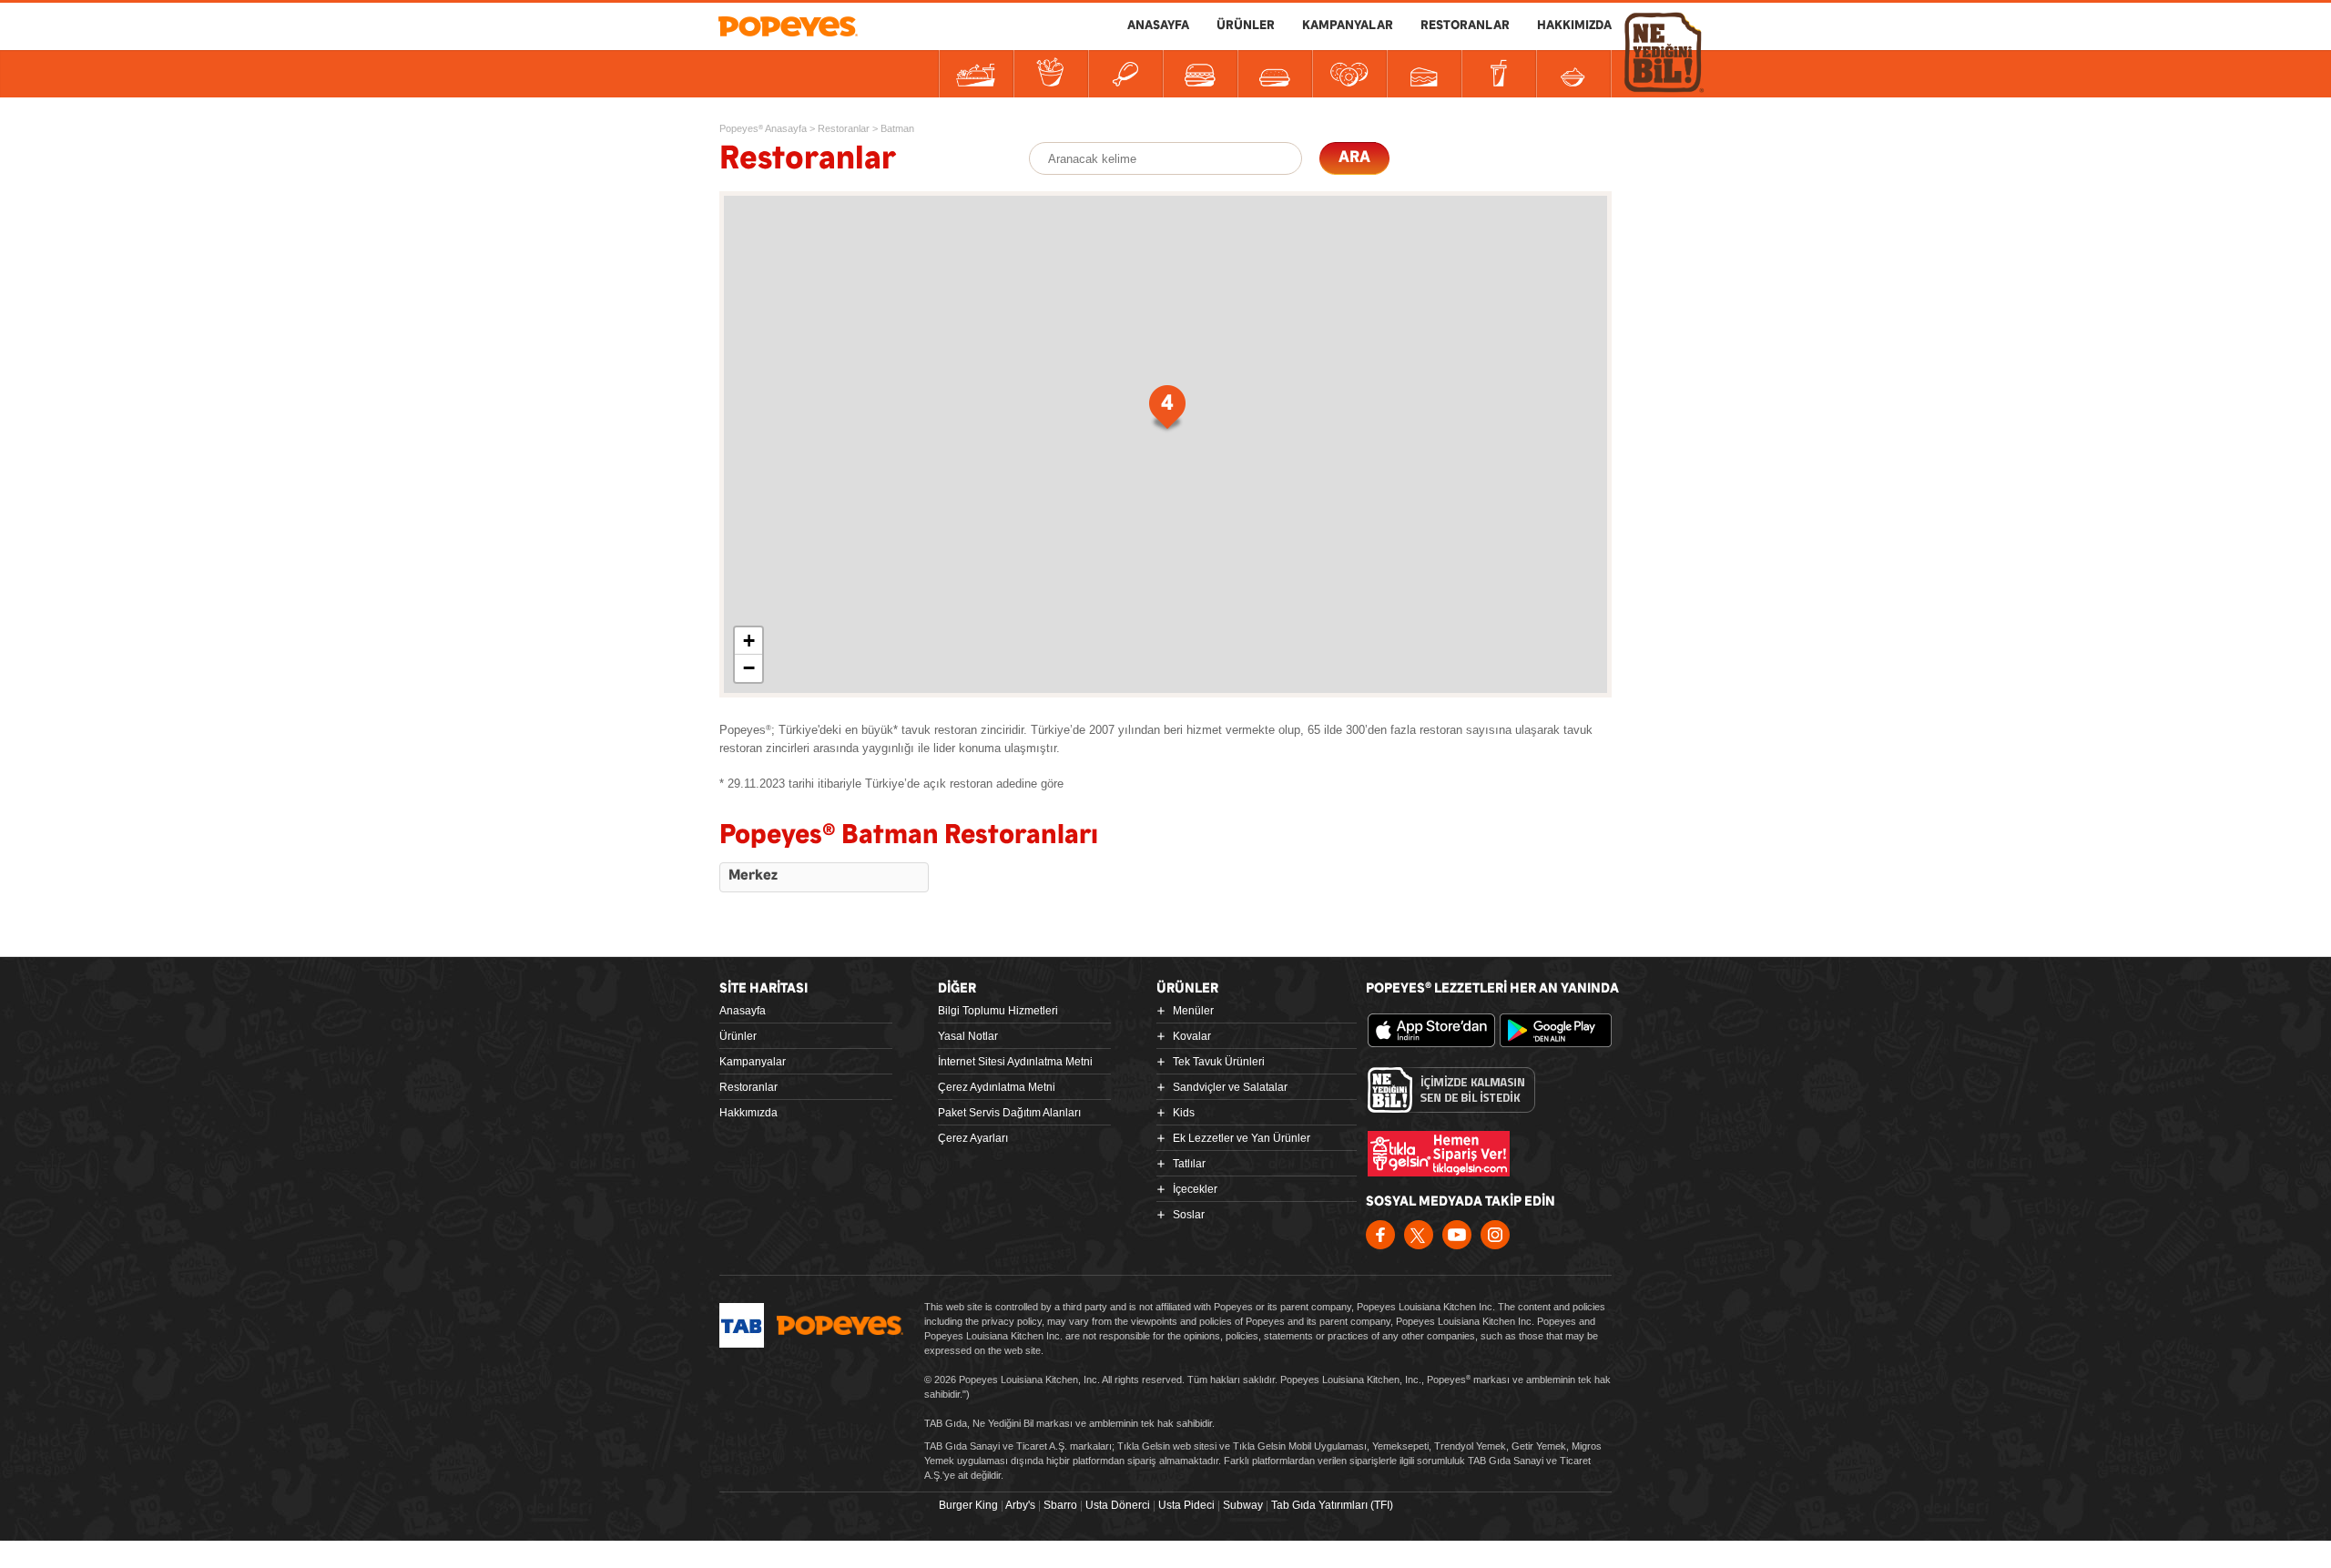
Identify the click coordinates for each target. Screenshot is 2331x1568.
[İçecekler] (1499, 74)
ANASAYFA (1158, 25)
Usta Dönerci (1118, 1505)
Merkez (753, 876)
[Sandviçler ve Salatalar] (1200, 74)
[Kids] (1275, 74)
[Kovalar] (1051, 74)
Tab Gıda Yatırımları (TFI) (1332, 1505)
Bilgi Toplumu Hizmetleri (998, 1011)
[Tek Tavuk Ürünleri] (1125, 74)
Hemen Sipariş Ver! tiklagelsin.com (1439, 1154)
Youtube (1457, 1235)
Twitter (1419, 1235)
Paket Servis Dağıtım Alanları (1009, 1113)
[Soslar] (1573, 74)
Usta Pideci (1186, 1505)
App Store (1431, 1031)
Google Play (1563, 1031)
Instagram (1495, 1235)
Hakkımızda (748, 1113)
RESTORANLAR (1465, 25)
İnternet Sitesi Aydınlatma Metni (1015, 1062)
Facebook (1380, 1235)
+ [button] (749, 641)
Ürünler (738, 1036)
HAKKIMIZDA (1574, 25)
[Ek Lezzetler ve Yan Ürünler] (1349, 74)
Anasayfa (743, 1011)
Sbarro (1060, 1505)
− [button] (749, 668)
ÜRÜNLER (1246, 25)
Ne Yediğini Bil (1451, 1090)
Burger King (968, 1505)
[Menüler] (976, 74)
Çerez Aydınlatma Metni (997, 1087)
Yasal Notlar (968, 1036)
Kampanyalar (753, 1062)
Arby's (1020, 1505)
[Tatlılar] (1424, 74)
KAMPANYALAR (1348, 25)
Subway (1243, 1505)
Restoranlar (748, 1087)
